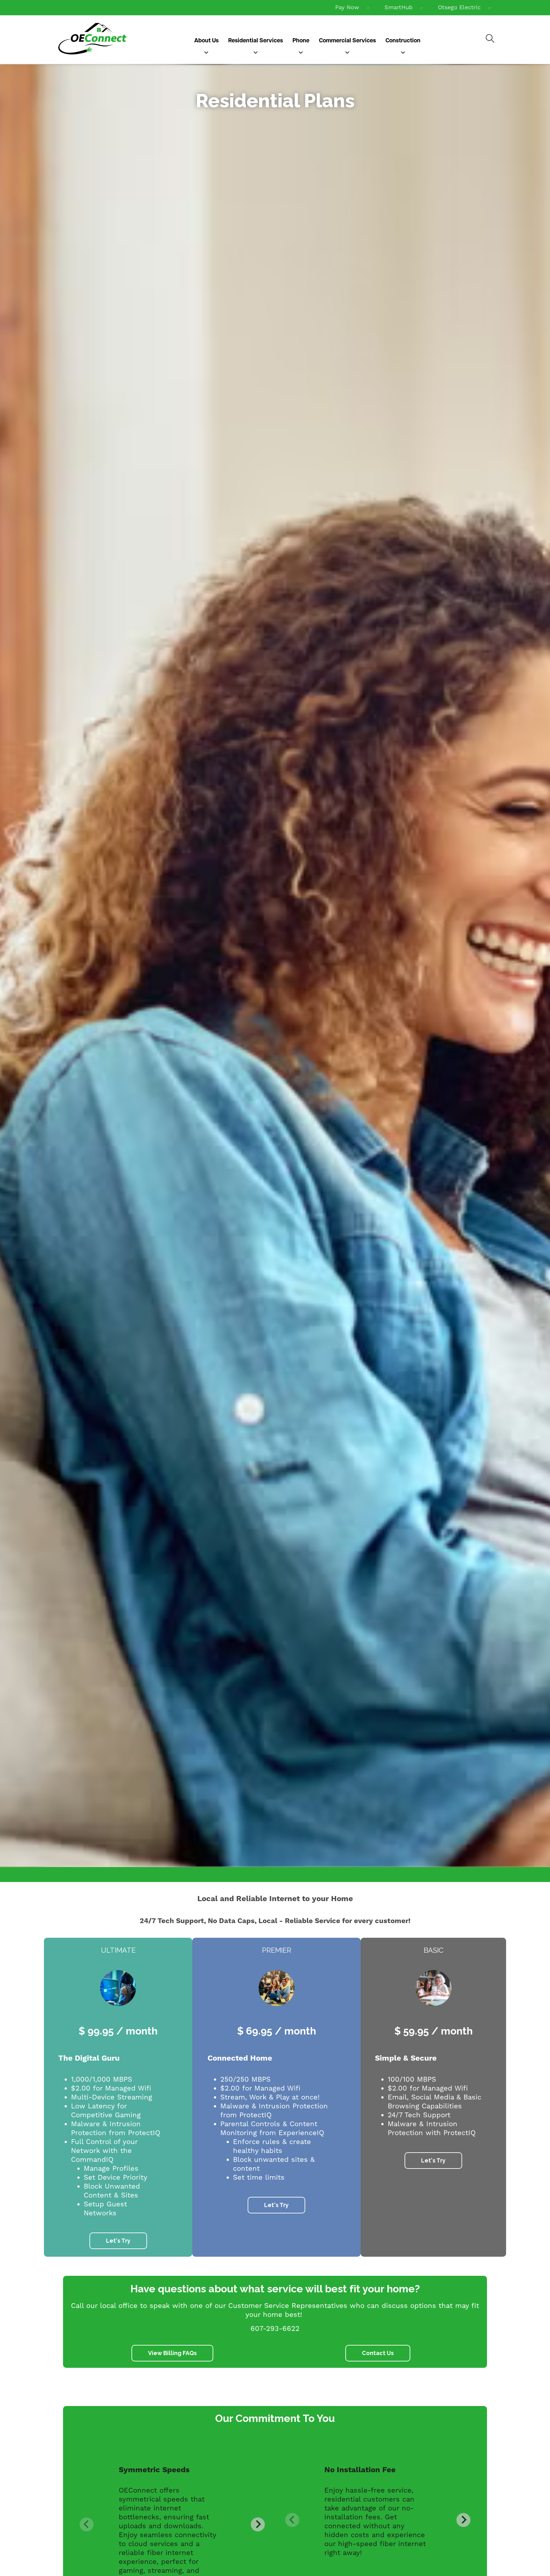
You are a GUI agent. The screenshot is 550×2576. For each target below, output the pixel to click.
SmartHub (398, 7)
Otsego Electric (459, 7)
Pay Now (347, 7)
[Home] (92, 39)
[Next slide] (258, 2524)
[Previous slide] (87, 2524)
